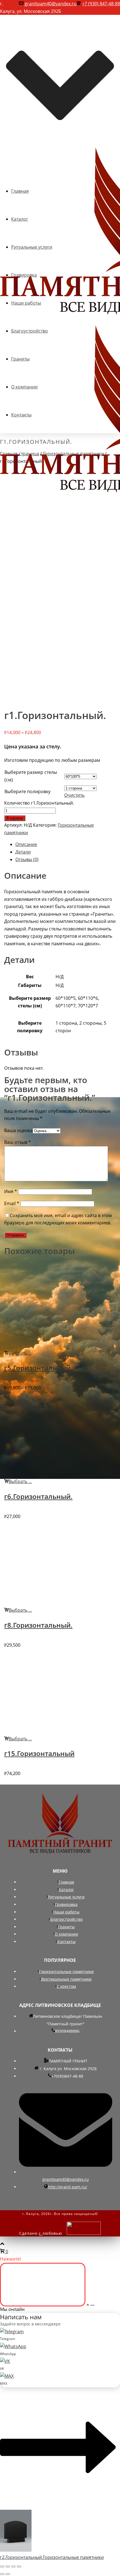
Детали (23, 852)
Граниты (66, 1927)
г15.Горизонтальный (39, 1753)
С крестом (66, 1986)
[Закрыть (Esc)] (2, 2566)
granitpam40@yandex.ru (51, 4)
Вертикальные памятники (66, 1979)
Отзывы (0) (27, 859)
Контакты (66, 1942)
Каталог (66, 1890)
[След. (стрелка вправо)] (8, 2574)
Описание (26, 844)
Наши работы (66, 1912)
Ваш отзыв (18, 1142)
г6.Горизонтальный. (38, 1496)
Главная (66, 1882)
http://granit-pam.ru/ (67, 2187)
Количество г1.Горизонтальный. (39, 803)
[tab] (66, 844)
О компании (66, 1934)
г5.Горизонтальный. (38, 1368)
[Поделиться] (8, 2566)
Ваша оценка (18, 1130)
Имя (11, 1191)
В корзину (15, 818)
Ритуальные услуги (66, 1897)
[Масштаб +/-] (19, 2566)
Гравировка (66, 1904)
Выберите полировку (27, 791)
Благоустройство (66, 1919)
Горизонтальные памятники (66, 1972)
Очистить (74, 795)
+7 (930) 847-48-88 (101, 4)
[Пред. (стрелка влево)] (2, 2574)
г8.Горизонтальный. (38, 1625)
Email (12, 1203)
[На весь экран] (13, 2566)
